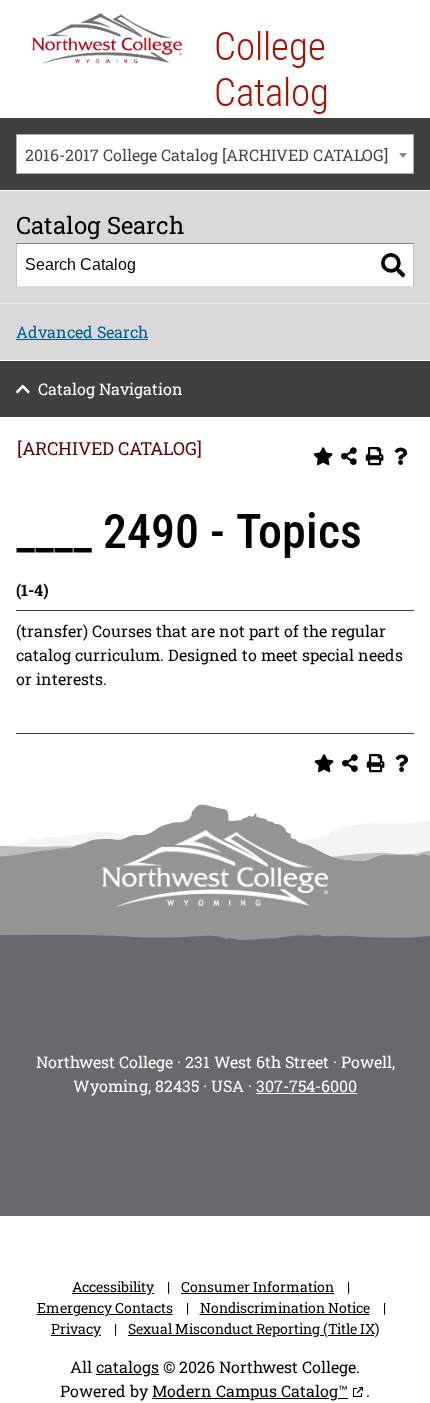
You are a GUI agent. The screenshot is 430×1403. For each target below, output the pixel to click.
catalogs (127, 1366)
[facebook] (131, 1150)
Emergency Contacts (105, 1307)
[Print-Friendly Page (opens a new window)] (375, 456)
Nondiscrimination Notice (285, 1307)
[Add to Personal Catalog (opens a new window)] (323, 456)
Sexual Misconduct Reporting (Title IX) (253, 1328)
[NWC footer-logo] (215, 868)
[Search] (393, 265)
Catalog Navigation (110, 388)
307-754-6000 (306, 1085)
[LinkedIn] (355, 1150)
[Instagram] (75, 1150)
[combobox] (215, 154)
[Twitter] (187, 1150)
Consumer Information (257, 1286)
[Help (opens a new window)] (401, 456)
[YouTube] (243, 1150)
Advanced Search (82, 331)
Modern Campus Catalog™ (250, 1390)
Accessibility (113, 1286)
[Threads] (299, 1150)
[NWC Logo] (107, 38)
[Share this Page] (349, 456)
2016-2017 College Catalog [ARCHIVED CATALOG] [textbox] (206, 154)
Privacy (76, 1328)
